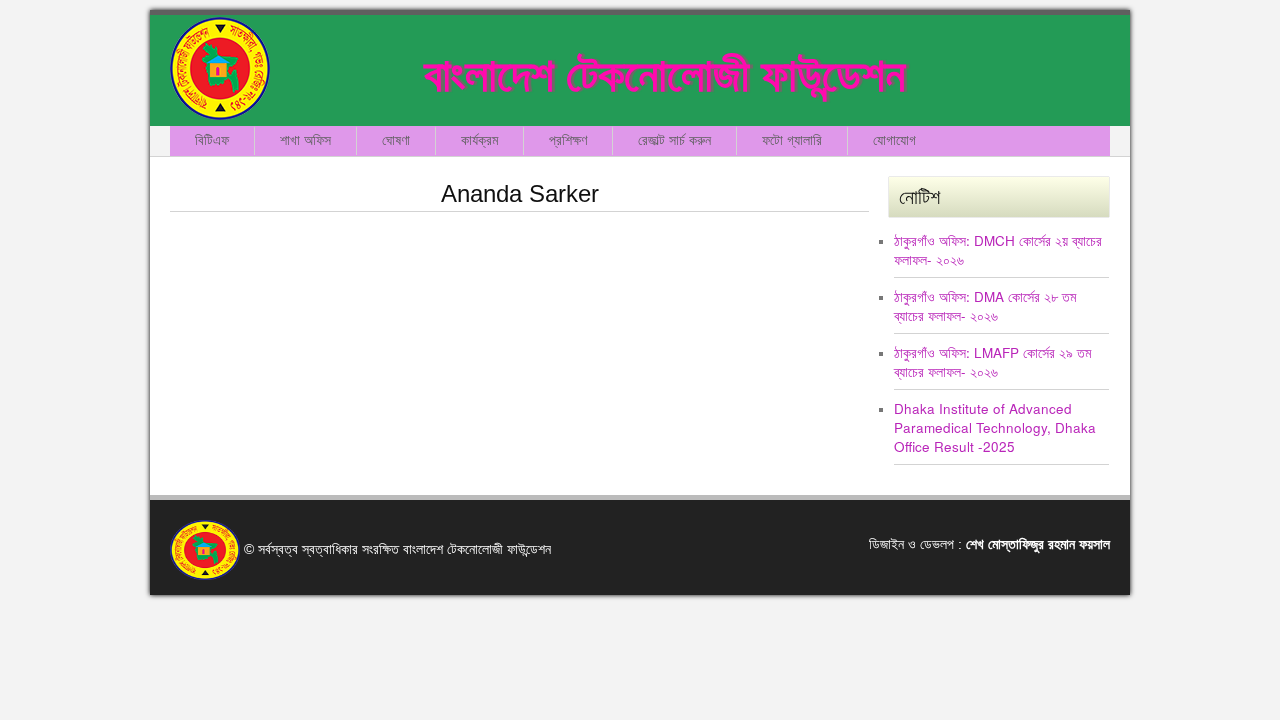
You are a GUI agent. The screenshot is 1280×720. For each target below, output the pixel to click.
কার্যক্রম (479, 140)
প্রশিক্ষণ (568, 140)
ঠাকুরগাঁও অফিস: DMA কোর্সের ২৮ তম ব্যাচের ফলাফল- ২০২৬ (985, 306)
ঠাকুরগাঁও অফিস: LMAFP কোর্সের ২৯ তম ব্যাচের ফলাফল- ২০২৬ (992, 362)
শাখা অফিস (305, 140)
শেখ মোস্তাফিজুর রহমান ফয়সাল (1038, 544)
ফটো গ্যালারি (792, 140)
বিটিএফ (212, 140)
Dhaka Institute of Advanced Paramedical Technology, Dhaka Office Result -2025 (995, 427)
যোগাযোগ (894, 140)
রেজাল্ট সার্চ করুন (674, 140)
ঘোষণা (396, 140)
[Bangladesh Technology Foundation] (220, 68)
